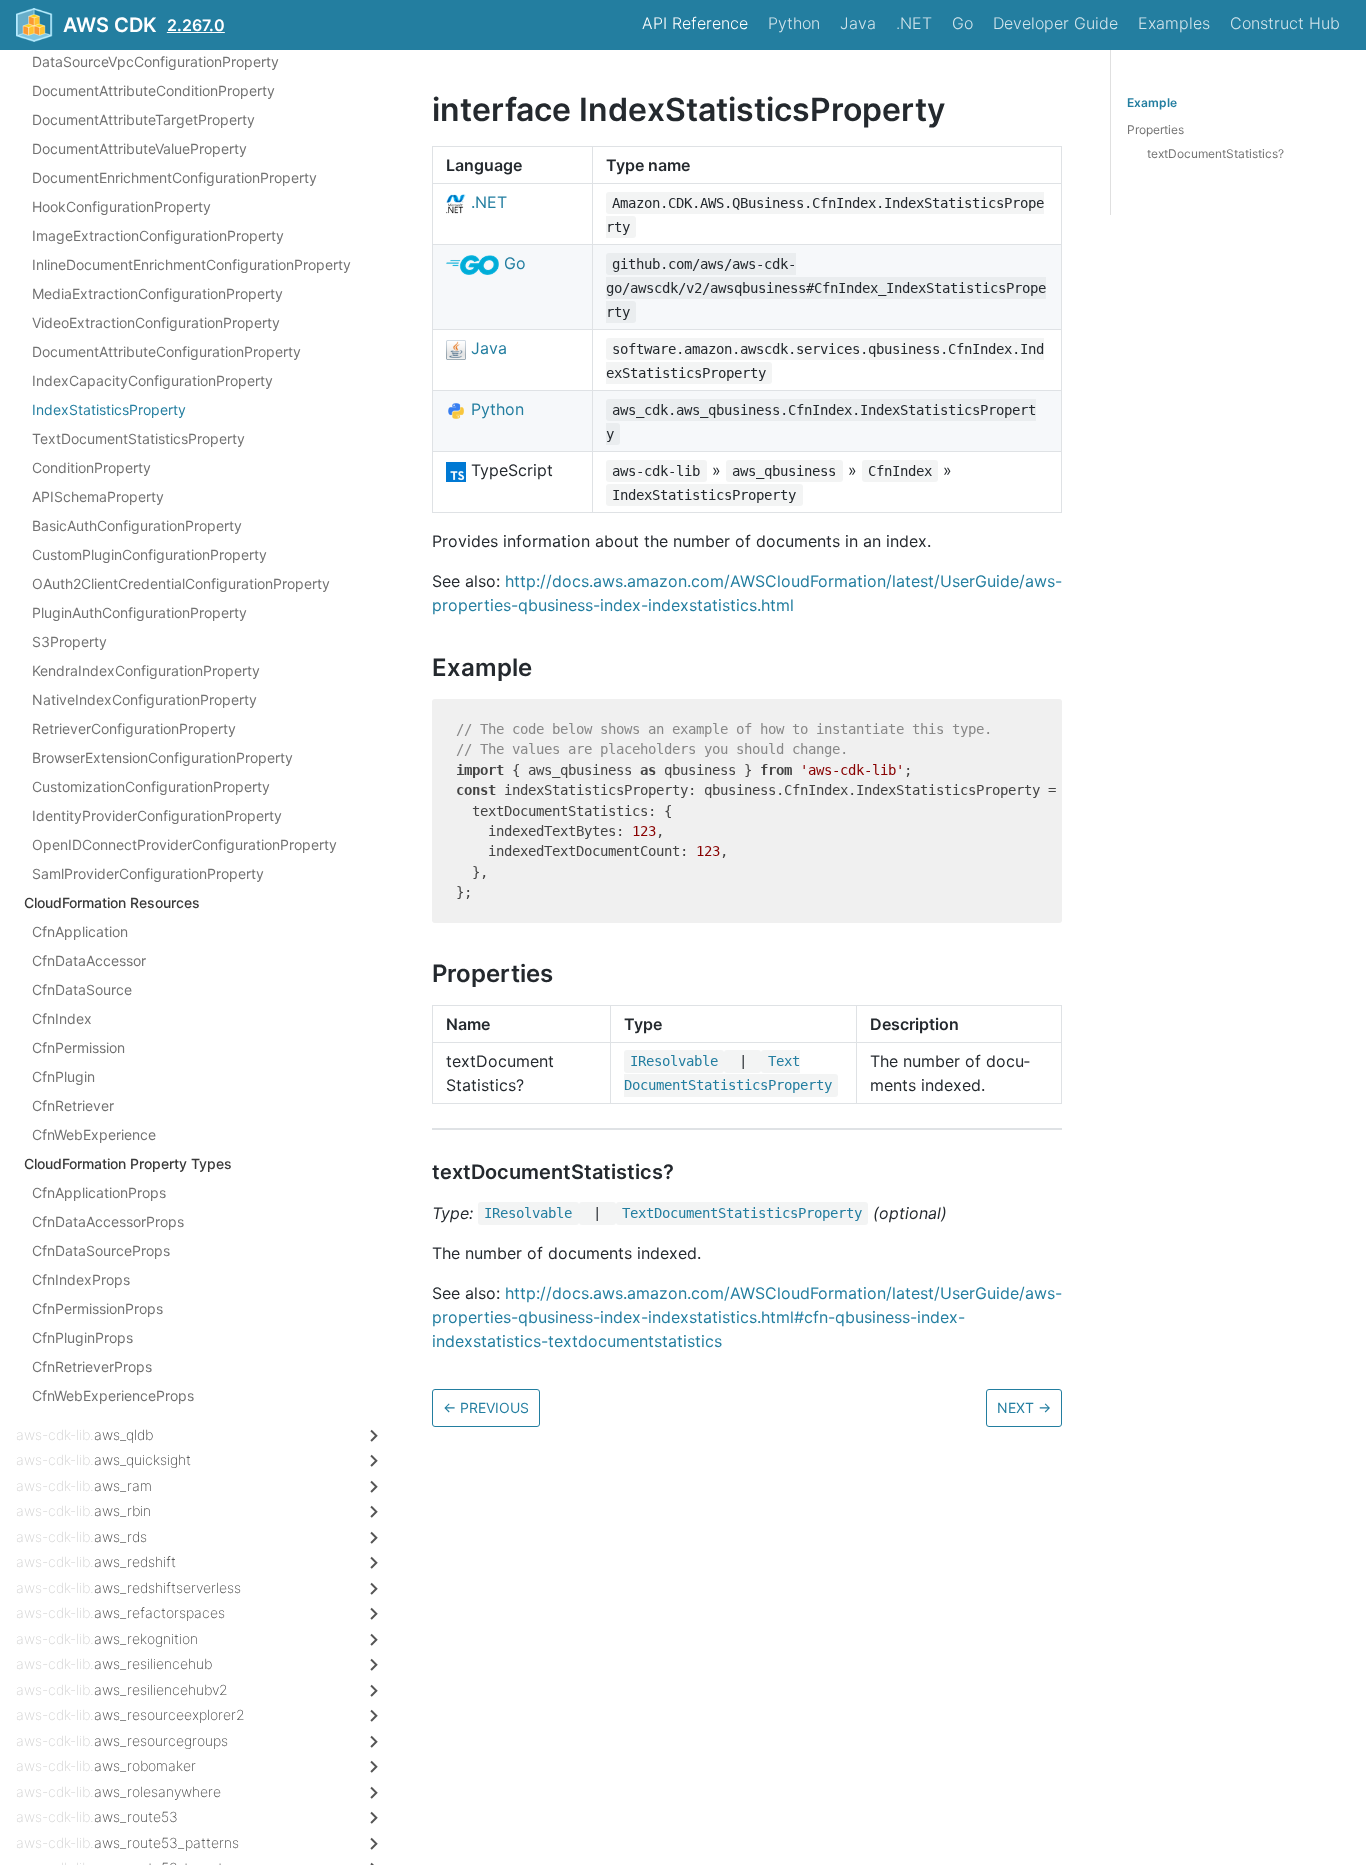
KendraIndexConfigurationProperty (146, 670)
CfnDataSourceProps (101, 1250)
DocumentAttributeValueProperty (139, 148)
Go (962, 23)
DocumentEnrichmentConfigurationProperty (174, 177)
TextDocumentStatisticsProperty (138, 438)
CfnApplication (80, 931)
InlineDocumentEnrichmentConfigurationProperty (191, 264)
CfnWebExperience (94, 1134)
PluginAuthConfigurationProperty (139, 612)
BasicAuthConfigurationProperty (137, 525)
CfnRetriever (73, 1105)
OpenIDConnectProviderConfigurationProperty (184, 844)
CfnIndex (62, 1018)
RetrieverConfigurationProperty (134, 728)
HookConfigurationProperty (121, 206)
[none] (422, 109)
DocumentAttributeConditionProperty (153, 90)
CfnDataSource (82, 989)
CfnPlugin (63, 1076)
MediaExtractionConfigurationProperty (157, 293)
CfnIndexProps (81, 1279)
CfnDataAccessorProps (108, 1221)
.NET (914, 23)
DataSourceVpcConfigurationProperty (155, 61)
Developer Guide (1055, 23)
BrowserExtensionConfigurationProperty (162, 757)
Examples (1174, 23)
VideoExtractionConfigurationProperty (156, 322)
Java (858, 23)
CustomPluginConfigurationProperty (149, 554)
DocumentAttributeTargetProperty (143, 119)
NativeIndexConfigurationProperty (144, 699)
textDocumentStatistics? (1215, 153)
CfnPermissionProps (97, 1308)
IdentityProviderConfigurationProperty (157, 815)
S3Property (69, 641)
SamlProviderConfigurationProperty (148, 873)
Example (1152, 102)
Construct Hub (1285, 23)
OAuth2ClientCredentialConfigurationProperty (181, 583)
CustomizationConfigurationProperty (151, 786)
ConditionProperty (91, 467)
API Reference (695, 23)
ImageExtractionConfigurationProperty (158, 235)
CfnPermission (78, 1047)
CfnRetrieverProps (92, 1366)
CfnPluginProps (82, 1337)
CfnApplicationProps (99, 1192)
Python (794, 23)
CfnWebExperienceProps (113, 1395)
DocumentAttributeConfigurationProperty (166, 351)
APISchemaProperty (98, 496)
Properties (1155, 129)
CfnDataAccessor (89, 960)
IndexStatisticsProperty (109, 409)
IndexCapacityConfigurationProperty (152, 380)
